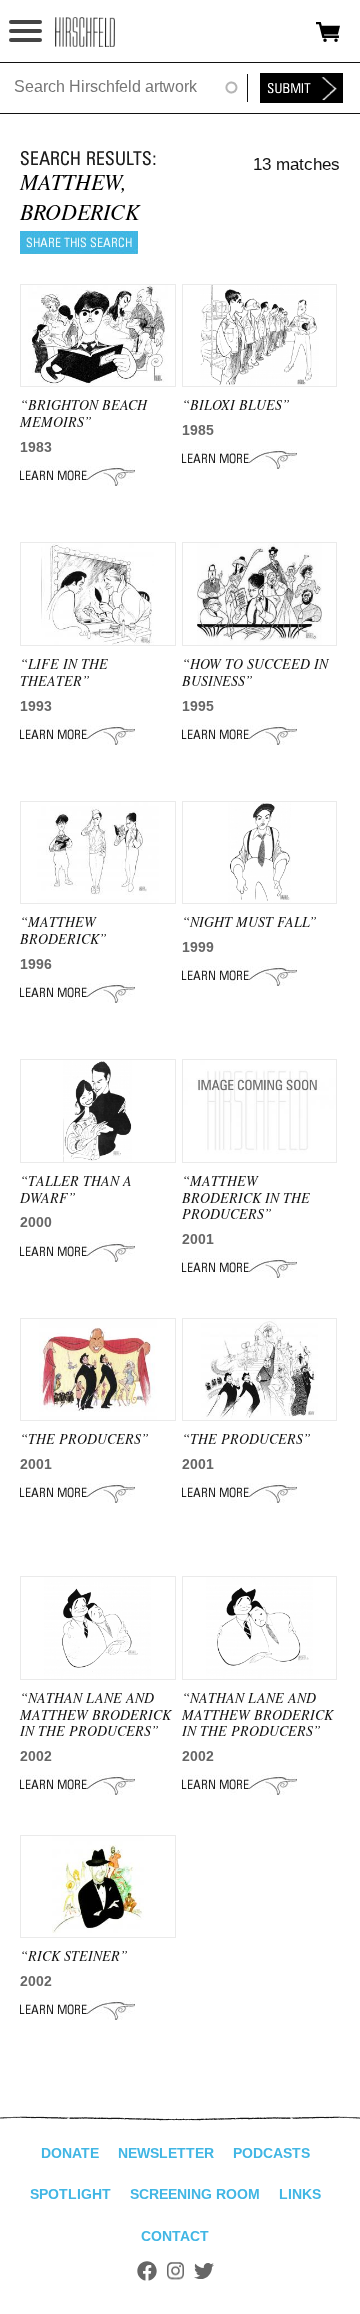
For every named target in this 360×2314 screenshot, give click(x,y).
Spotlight (70, 2194)
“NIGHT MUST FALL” (249, 921)
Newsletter (166, 2153)
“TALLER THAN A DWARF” (76, 1189)
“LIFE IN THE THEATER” (64, 672)
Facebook (147, 2271)
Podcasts (271, 2153)
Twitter (204, 2271)
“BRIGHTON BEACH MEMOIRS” (83, 413)
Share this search (79, 242)
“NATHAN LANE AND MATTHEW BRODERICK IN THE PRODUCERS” (95, 1714)
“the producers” (84, 1438)
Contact (175, 2236)
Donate (70, 2153)
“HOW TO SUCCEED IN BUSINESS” (255, 672)
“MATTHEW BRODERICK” (63, 930)
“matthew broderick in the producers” (246, 1197)
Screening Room (195, 2194)
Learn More (77, 476)
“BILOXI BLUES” (236, 404)
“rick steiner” (74, 1955)
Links (300, 2194)
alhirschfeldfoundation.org (85, 32)
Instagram (175, 2271)
